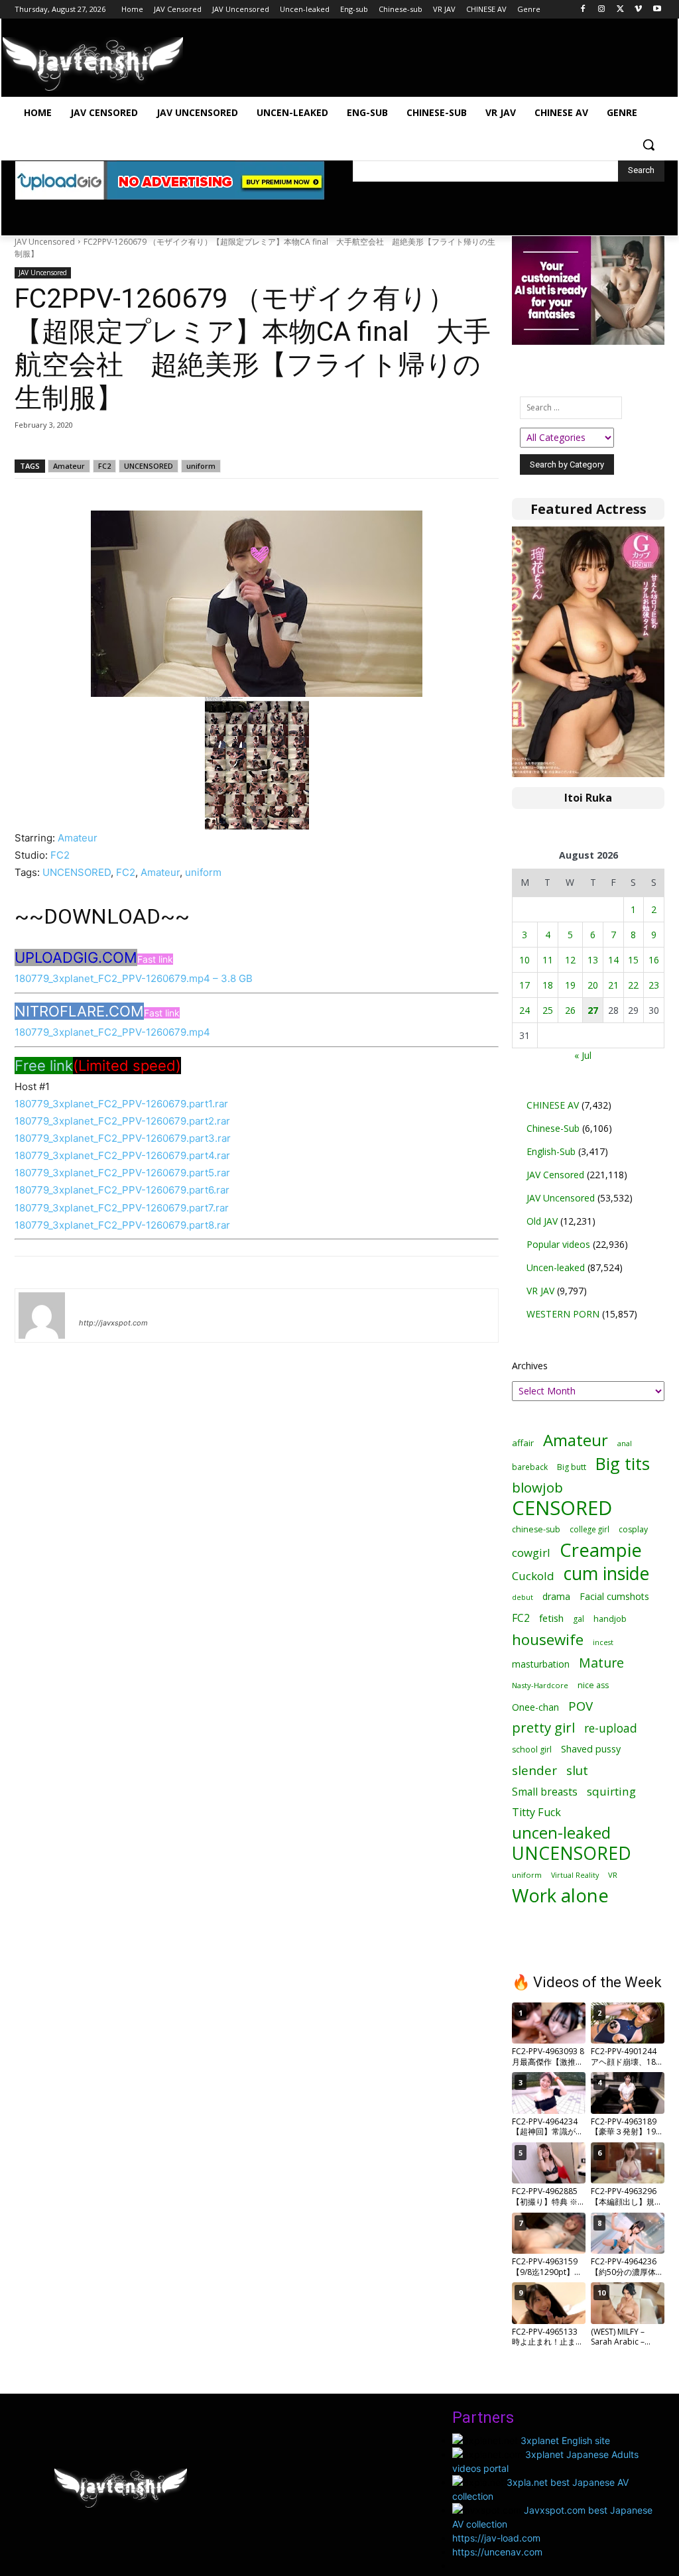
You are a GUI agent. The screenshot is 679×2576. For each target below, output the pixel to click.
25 (548, 1010)
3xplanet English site (565, 2440)
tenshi (94, 1304)
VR (613, 1875)
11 (548, 960)
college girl (589, 1529)
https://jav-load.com (496, 2538)
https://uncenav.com (497, 2552)
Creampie (601, 1550)
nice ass (593, 1685)
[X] (620, 10)
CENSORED (562, 1508)
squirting (611, 1791)
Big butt (572, 1467)
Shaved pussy (591, 1749)
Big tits (623, 1464)
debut (523, 1597)
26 (570, 1010)
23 (654, 985)
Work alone (560, 1895)
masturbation (541, 1664)
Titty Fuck (536, 1812)
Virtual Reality (575, 1875)
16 (654, 960)
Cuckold (533, 1576)
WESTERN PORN (563, 1314)
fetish (551, 1618)
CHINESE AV (553, 1105)
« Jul (583, 1055)
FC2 (104, 466)
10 (525, 960)
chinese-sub (536, 1529)
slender (534, 1771)
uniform (201, 466)
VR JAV (540, 1291)
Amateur (69, 466)
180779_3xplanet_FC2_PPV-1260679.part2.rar (122, 1121)
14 (613, 960)
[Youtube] (657, 10)
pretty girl (543, 1728)
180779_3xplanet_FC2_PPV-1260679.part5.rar (122, 1173)
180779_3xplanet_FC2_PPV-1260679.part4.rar (122, 1155)
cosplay (633, 1529)
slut (577, 1770)
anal (625, 1443)
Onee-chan (535, 1707)
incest (603, 1642)
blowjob (537, 1488)
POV (581, 1706)
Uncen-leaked (556, 1267)
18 (548, 985)
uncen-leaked (561, 1833)
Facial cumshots (614, 1596)
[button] (648, 145)
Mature (601, 1663)
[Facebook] (583, 10)
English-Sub (551, 1151)
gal (579, 1619)
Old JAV (542, 1221)
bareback (530, 1467)
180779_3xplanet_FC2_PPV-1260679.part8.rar (122, 1225)
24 (525, 1010)
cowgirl (531, 1553)
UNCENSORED (149, 466)
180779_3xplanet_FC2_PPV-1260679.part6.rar (122, 1190)
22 (633, 985)
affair (523, 1443)
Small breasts (545, 1792)
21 (613, 985)
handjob (610, 1619)
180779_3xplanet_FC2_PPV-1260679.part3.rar (123, 1138)
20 (593, 985)
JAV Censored (555, 1175)
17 (525, 985)
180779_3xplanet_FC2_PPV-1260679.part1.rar (121, 1104)
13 (593, 960)
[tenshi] (42, 1316)
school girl (532, 1749)
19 (570, 985)
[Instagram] (602, 10)
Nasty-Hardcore (540, 1685)
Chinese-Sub (553, 1128)
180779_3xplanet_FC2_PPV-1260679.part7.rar (122, 1208)
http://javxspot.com (113, 1323)
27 (593, 1010)
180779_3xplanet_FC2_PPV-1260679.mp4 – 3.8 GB (134, 978)
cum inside (606, 1573)
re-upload (611, 1728)
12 (570, 960)
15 (633, 960)
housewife (548, 1639)
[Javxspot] (93, 64)
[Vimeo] (638, 10)
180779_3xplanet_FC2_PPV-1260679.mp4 (112, 1032)
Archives (530, 1366)
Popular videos (558, 1244)
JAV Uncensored (45, 242)
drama (556, 1596)
